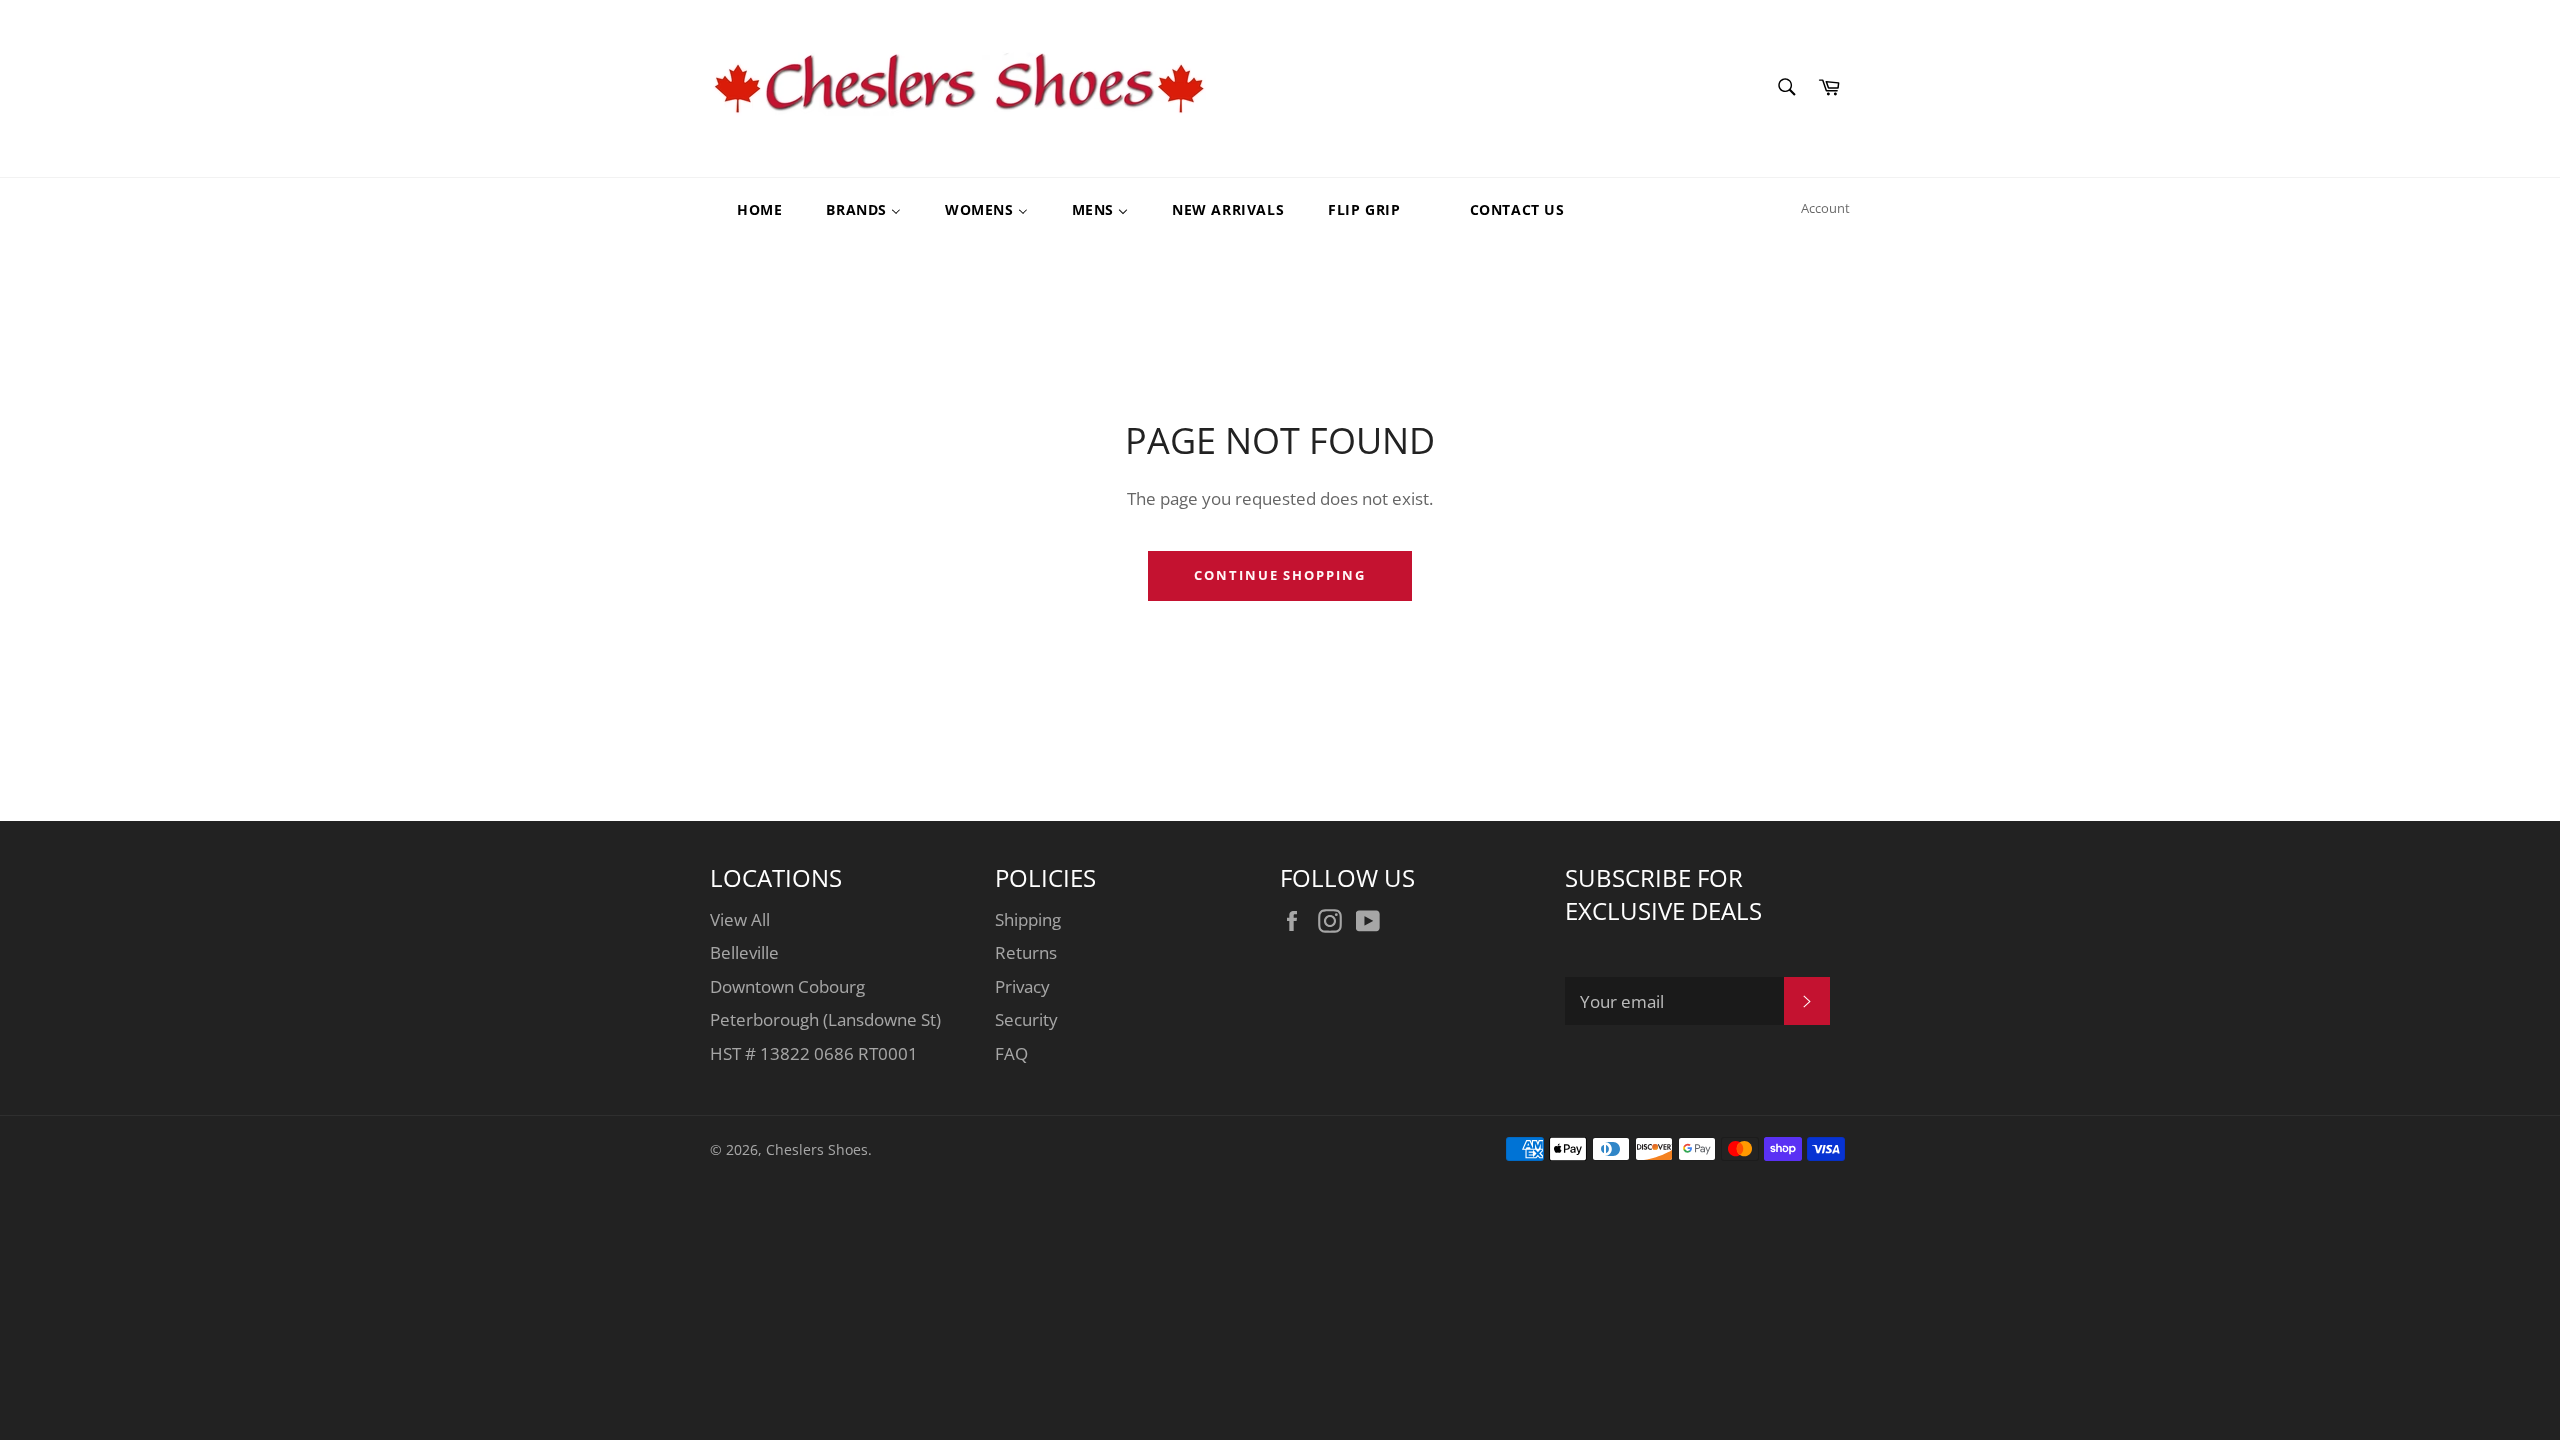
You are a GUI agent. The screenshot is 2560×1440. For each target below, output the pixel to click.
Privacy (1022, 986)
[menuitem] (747, 208)
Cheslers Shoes (817, 1149)
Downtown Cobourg (787, 986)
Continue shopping (1280, 575)
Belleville (744, 952)
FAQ (1011, 1053)
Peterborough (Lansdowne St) (825, 1019)
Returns (1026, 952)
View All (740, 919)
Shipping (1028, 919)
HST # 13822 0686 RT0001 (814, 1053)
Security (1026, 1019)
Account (1825, 208)
